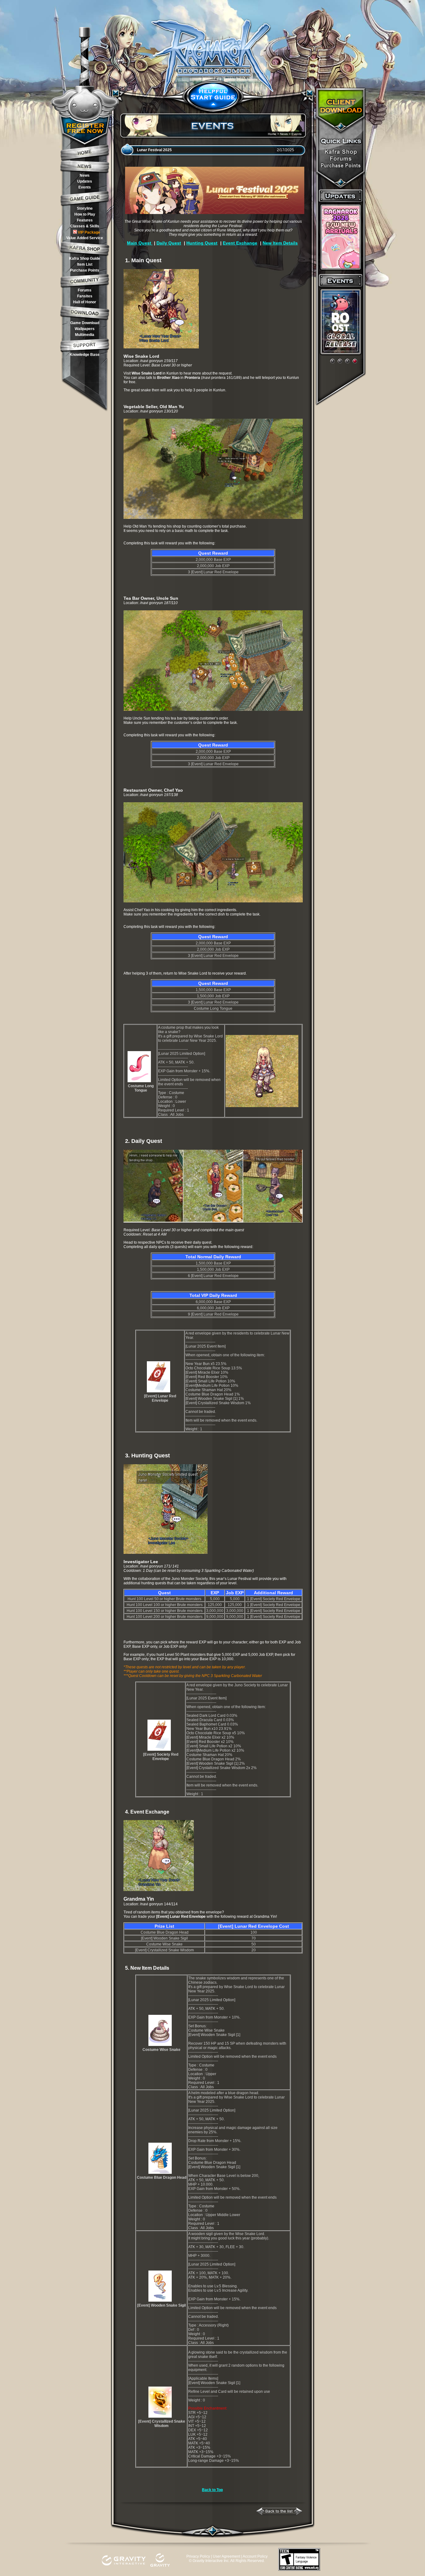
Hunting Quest (202, 243)
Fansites (85, 296)
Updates (85, 181)
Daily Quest (169, 243)
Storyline (85, 208)
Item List (85, 264)
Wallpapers (85, 329)
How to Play (85, 214)
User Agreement (227, 2556)
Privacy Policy (198, 2556)
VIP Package (89, 232)
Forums (85, 290)
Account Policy (255, 2556)
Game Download (85, 323)
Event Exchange (240, 243)
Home (272, 134)
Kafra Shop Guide (85, 259)
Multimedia (85, 335)
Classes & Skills (85, 226)
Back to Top (212, 2490)
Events (85, 187)
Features (85, 220)
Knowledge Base (85, 355)
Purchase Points (85, 270)
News (85, 175)
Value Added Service (85, 238)
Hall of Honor (85, 302)
